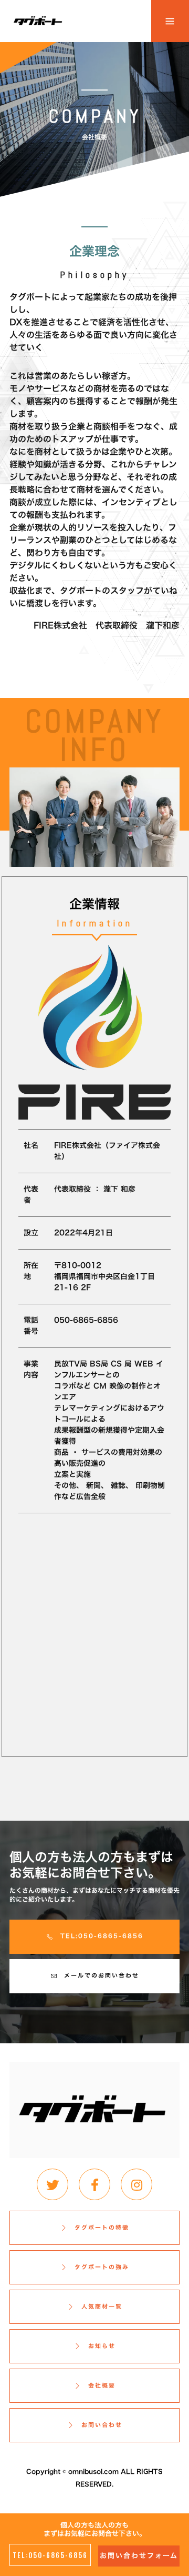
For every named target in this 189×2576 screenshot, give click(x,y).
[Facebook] (94, 2184)
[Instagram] (136, 2184)
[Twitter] (52, 2184)
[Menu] (170, 21)
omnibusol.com (93, 2471)
